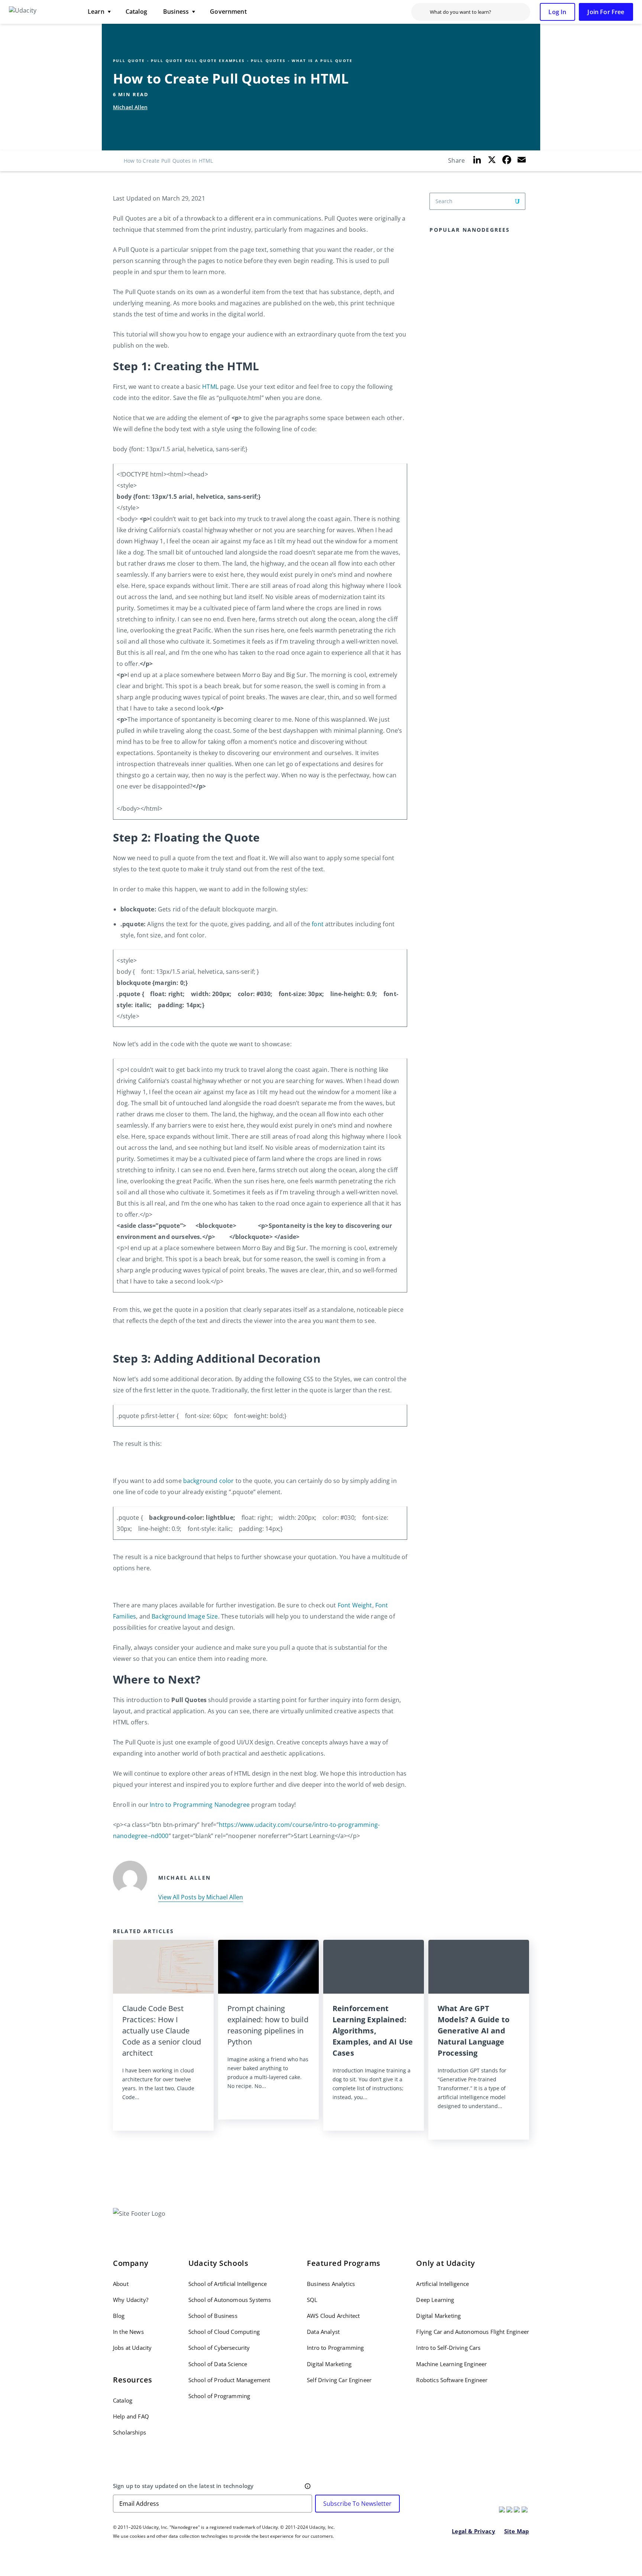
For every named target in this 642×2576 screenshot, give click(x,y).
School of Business (213, 2316)
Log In (557, 12)
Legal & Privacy (473, 2531)
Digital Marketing (329, 2364)
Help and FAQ (131, 2416)
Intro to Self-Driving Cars (448, 2348)
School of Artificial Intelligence (228, 2284)
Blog (119, 2316)
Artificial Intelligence (442, 2284)
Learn (96, 12)
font (318, 924)
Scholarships (129, 2432)
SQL (312, 2300)
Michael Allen (130, 107)
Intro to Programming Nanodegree (199, 1805)
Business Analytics (331, 2284)
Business (176, 12)
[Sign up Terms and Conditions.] (308, 2486)
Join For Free (606, 12)
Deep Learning (435, 2300)
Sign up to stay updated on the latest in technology (183, 2486)
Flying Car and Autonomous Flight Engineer (473, 2332)
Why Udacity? (131, 2300)
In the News (128, 2332)
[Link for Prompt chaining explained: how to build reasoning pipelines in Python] (268, 1967)
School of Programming (219, 2396)
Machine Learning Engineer (451, 2364)
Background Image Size (185, 1616)
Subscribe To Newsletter (357, 2504)
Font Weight (355, 1605)
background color (209, 1481)
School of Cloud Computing (224, 2332)
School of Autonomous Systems (230, 2300)
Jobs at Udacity (132, 2348)
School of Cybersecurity (219, 2348)
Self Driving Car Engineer (339, 2380)
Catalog (136, 12)
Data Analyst (323, 2332)
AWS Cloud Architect (333, 2316)
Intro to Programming (335, 2348)
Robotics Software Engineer (452, 2380)
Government (228, 12)
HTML (210, 387)
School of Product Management (229, 2380)
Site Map (517, 2531)
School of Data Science (218, 2364)
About (121, 2284)
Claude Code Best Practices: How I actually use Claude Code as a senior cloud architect (162, 2031)
